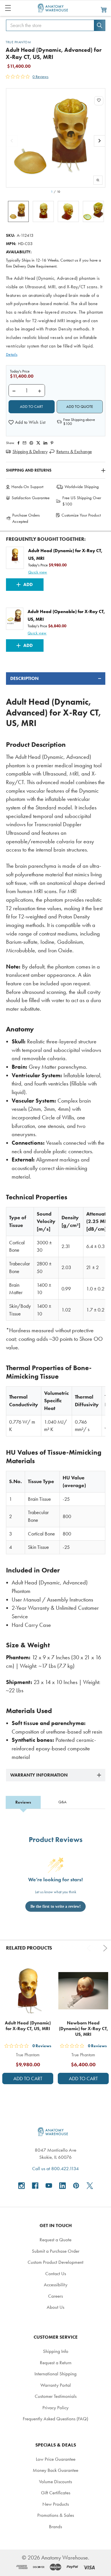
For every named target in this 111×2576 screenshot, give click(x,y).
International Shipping (55, 2374)
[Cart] (104, 9)
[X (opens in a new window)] (90, 2186)
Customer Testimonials (56, 2396)
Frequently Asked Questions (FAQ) (55, 2419)
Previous (90, 1948)
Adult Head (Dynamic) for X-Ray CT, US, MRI (28, 2026)
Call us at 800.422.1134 (55, 2168)
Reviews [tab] (23, 1802)
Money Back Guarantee (55, 2470)
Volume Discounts (55, 2482)
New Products (56, 2504)
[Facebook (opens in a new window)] (35, 2186)
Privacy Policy (55, 2408)
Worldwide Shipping (82, 487)
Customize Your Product (81, 515)
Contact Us (56, 2273)
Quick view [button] (38, 572)
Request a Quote (55, 2240)
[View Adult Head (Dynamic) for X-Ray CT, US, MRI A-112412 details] (28, 1991)
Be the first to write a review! (56, 1906)
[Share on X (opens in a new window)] (38, 443)
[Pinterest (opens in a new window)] (52, 443)
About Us (55, 2307)
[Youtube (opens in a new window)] (49, 2186)
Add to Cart (28, 2079)
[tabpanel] (56, 1217)
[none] (56, 138)
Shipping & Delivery (30, 452)
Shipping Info (56, 2351)
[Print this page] (31, 443)
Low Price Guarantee (56, 2459)
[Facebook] (18, 443)
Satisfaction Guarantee (31, 498)
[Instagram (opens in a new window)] (21, 2186)
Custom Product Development (55, 2262)
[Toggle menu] (8, 8)
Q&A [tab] (62, 1802)
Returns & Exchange (74, 452)
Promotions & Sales (56, 2515)
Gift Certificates (56, 2493)
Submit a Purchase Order (56, 2251)
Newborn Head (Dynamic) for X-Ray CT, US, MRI (83, 2029)
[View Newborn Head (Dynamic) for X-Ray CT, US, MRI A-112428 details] (83, 1991)
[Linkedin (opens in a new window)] (45, 443)
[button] (27, 422)
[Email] (24, 443)
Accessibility (56, 2285)
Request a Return (56, 2363)
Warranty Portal (56, 2385)
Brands (55, 2526)
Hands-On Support (27, 487)
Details (12, 354)
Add (28, 584)
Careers (55, 2296)
